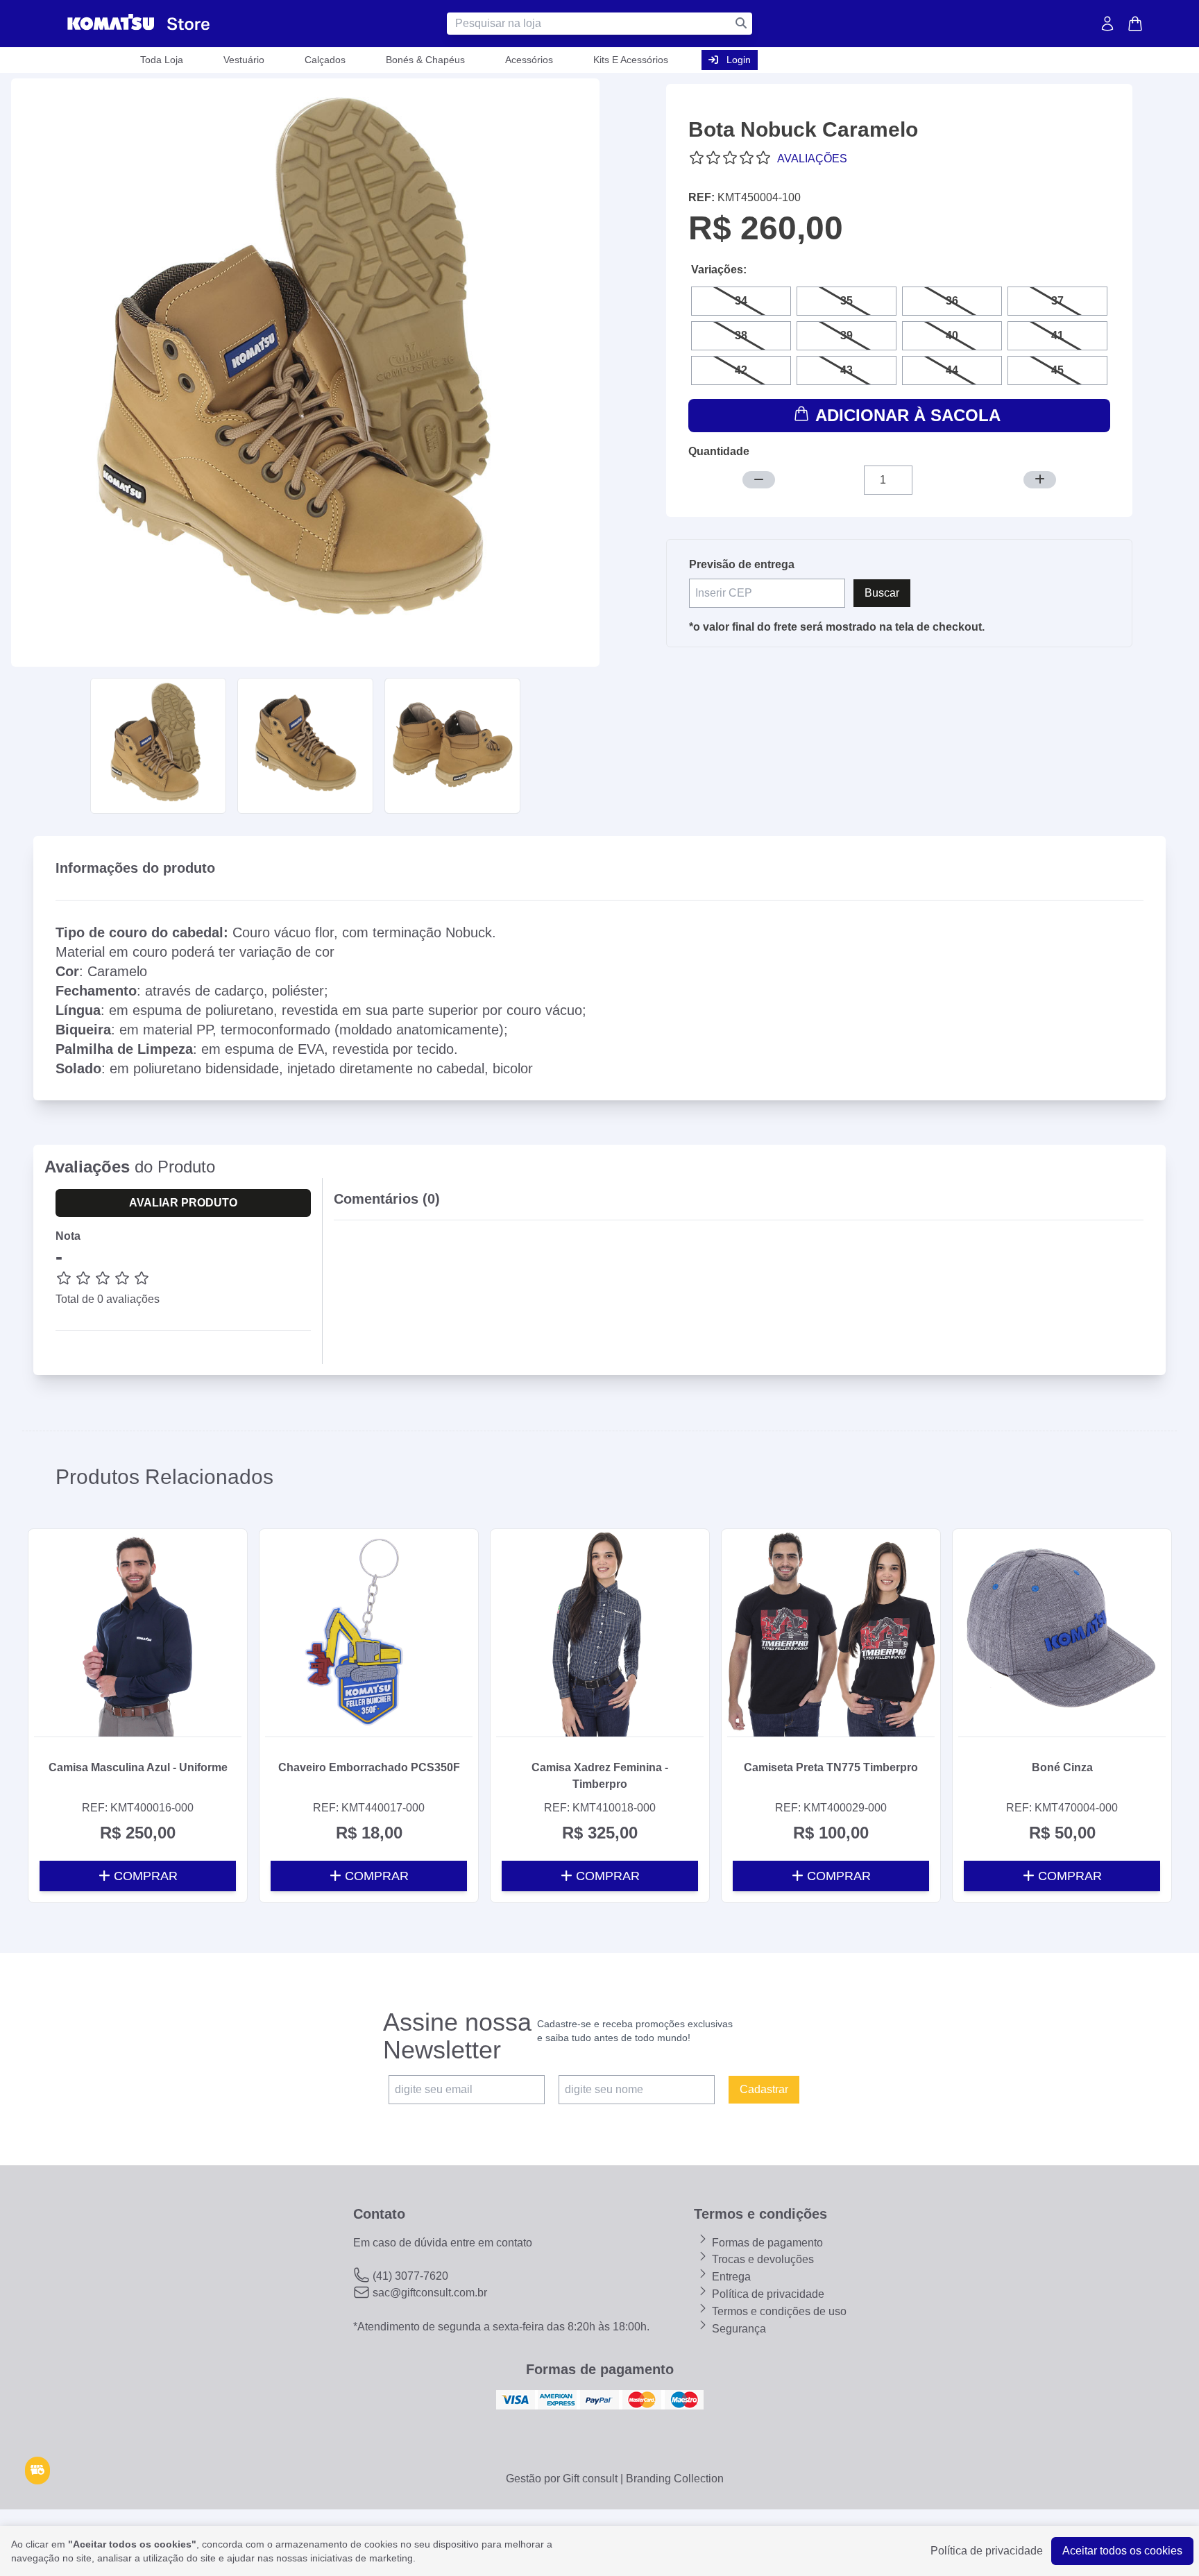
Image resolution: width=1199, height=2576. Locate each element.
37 (1057, 301)
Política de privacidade (767, 2294)
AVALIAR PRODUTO (183, 1203)
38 (741, 335)
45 (1057, 370)
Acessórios (529, 60)
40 (952, 335)
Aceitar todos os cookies (1122, 2551)
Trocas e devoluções (762, 2259)
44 (952, 370)
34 (741, 301)
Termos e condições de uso (778, 2311)
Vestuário (244, 60)
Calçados (325, 60)
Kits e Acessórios (631, 60)
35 (847, 301)
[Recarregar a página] (37, 2471)
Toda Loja (162, 60)
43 (847, 370)
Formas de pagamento (766, 2243)
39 (847, 335)
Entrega (730, 2277)
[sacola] (1135, 24)
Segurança (738, 2329)
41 (1057, 335)
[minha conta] (1107, 24)
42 (741, 370)
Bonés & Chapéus (425, 60)
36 (952, 301)
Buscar (882, 593)
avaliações (812, 159)
